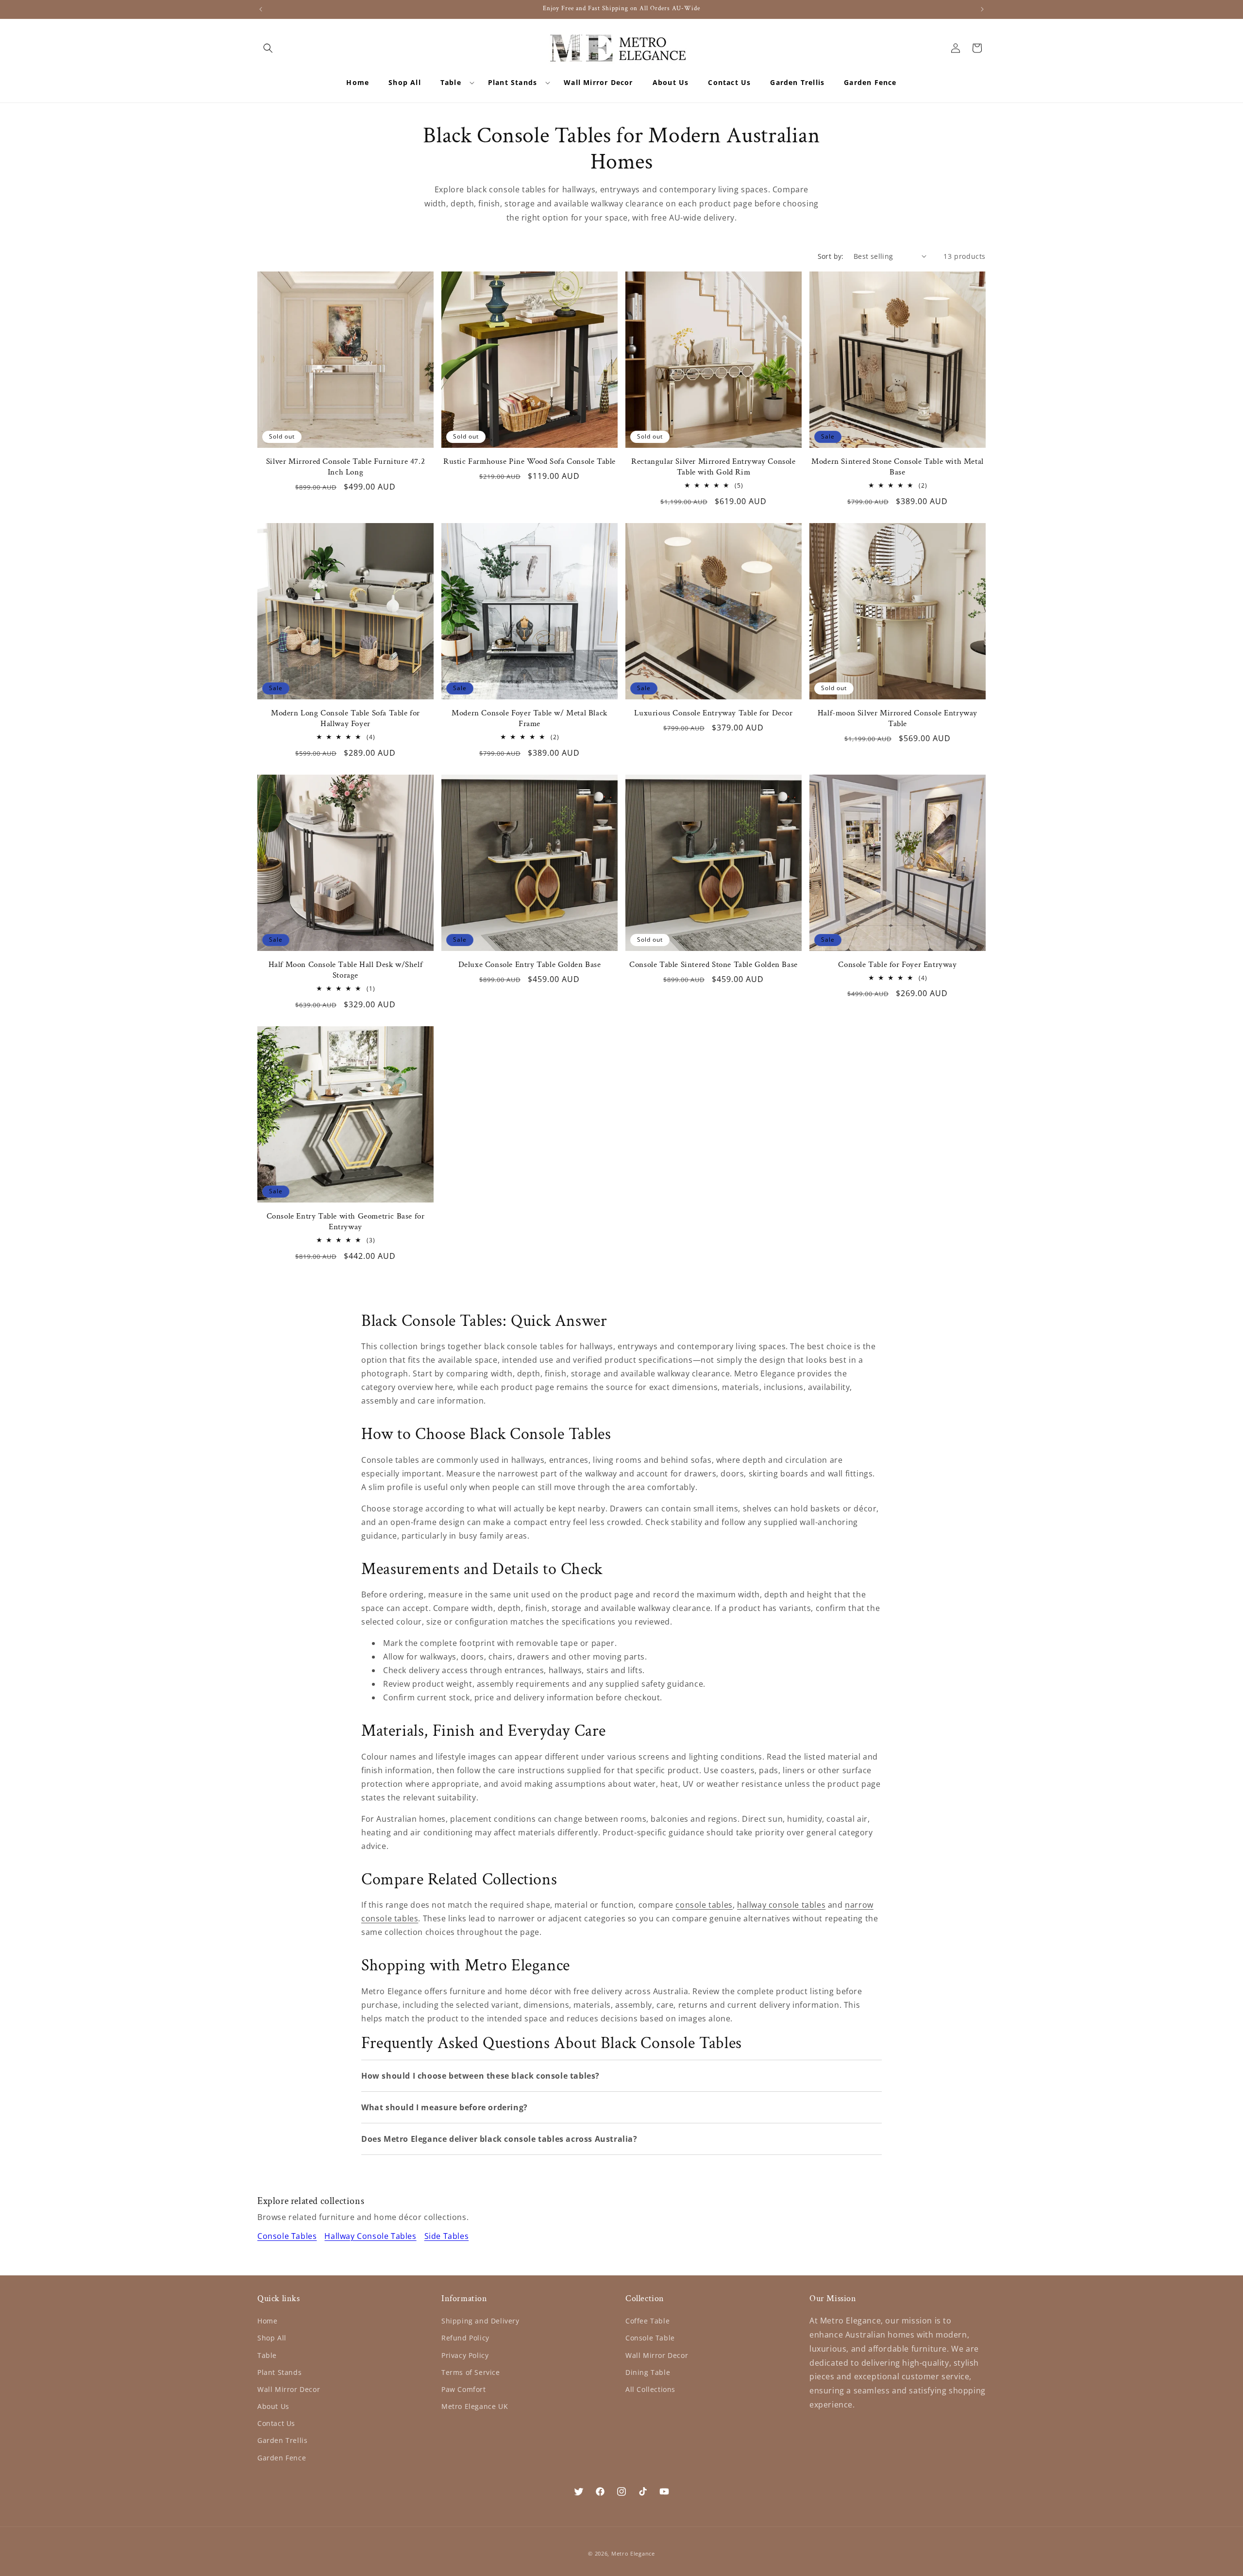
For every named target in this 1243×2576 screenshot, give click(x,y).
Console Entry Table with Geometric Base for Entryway (346, 1221)
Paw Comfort (464, 2389)
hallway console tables (781, 1905)
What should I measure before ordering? (445, 2107)
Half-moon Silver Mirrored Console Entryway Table (898, 718)
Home (267, 2321)
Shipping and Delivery (480, 2321)
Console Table (650, 2338)
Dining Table (648, 2372)
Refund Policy (465, 2338)
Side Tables (447, 2236)
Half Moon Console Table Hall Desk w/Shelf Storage (346, 970)
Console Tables (287, 2236)
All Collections (650, 2389)
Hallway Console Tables (370, 2236)
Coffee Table (647, 2321)
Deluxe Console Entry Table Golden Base (530, 965)
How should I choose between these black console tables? (480, 2076)
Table (267, 2355)
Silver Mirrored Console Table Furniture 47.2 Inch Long (345, 467)
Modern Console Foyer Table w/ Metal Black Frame (529, 718)
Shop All (272, 2338)
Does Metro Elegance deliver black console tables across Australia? (499, 2139)
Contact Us (276, 2423)
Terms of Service (471, 2372)
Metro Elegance (633, 2553)
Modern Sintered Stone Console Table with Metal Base (898, 467)
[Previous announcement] (261, 9)
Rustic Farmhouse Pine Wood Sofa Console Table (529, 461)
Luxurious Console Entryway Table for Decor (713, 713)
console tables (704, 1905)
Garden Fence (282, 2458)
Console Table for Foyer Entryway (897, 965)
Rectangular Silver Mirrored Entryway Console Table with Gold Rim (713, 467)
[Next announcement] (982, 9)
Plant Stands (279, 2372)
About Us (273, 2406)
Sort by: (831, 256)
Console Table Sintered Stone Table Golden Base (714, 965)
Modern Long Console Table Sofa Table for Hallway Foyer (345, 718)
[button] (268, 48)
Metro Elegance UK (475, 2406)
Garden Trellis (282, 2440)
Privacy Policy (465, 2355)
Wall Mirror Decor (289, 2389)
